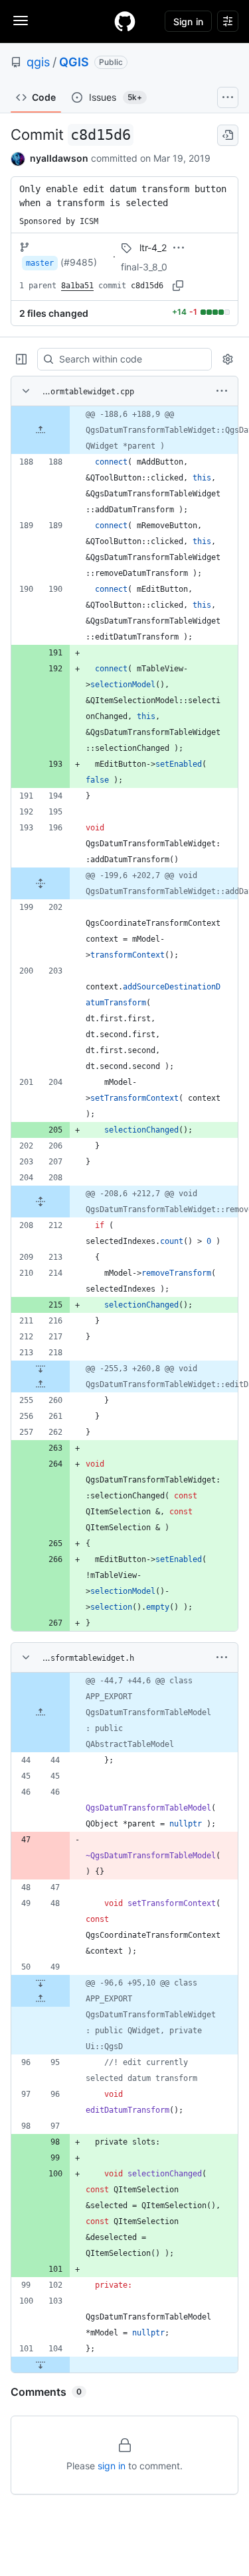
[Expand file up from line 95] (41, 1999)
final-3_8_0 (144, 267)
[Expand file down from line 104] (41, 2365)
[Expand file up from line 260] (41, 1384)
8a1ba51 (77, 286)
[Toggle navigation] (21, 21)
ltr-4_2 (153, 248)
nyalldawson (59, 158)
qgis (38, 62)
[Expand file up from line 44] (41, 1712)
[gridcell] (124, 430)
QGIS (74, 62)
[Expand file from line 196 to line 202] (41, 883)
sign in (112, 2466)
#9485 (79, 262)
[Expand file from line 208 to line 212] (41, 1202)
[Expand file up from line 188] (41, 430)
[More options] (222, 391)
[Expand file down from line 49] (41, 1983)
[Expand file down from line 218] (41, 1369)
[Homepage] (125, 21)
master (40, 263)
